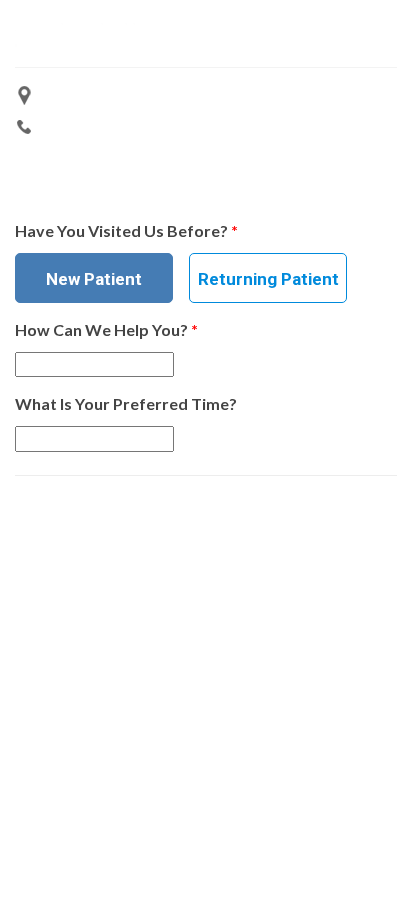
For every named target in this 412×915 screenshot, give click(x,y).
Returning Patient (268, 279)
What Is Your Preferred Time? (126, 403)
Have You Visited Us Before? (126, 230)
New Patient (94, 279)
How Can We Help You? (106, 329)
